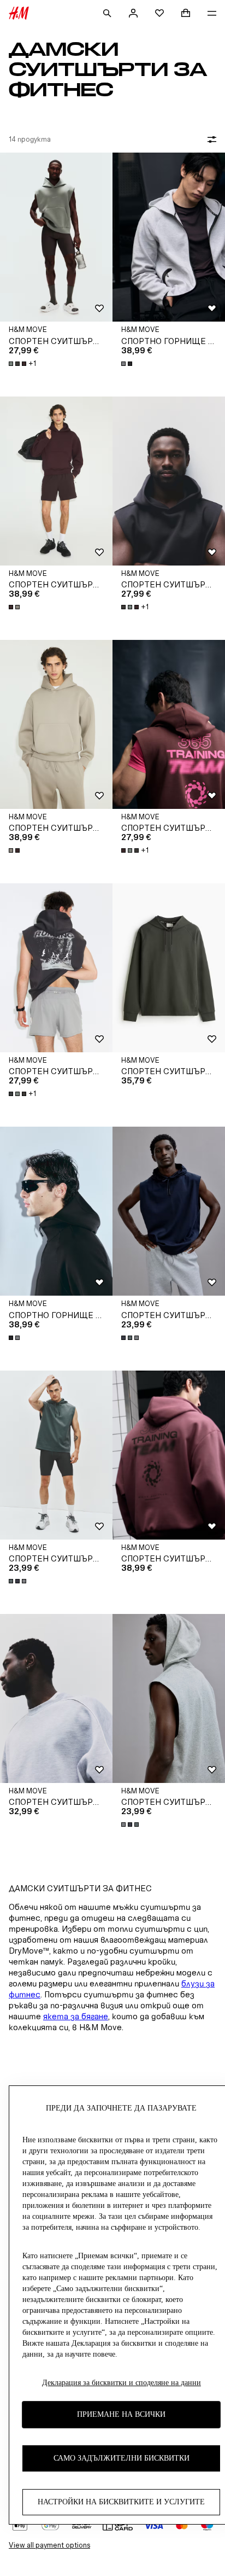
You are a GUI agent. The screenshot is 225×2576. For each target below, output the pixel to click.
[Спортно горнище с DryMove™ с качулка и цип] (169, 237)
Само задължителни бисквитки (122, 2458)
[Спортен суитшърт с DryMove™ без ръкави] (56, 237)
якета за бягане (76, 2016)
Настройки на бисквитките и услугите (121, 2502)
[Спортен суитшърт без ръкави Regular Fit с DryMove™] (169, 1211)
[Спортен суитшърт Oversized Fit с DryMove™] (56, 481)
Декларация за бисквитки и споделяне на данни (122, 2383)
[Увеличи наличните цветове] (128, 364)
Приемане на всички (121, 2414)
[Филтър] (210, 139)
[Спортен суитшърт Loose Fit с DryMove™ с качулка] (169, 968)
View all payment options (49, 2545)
